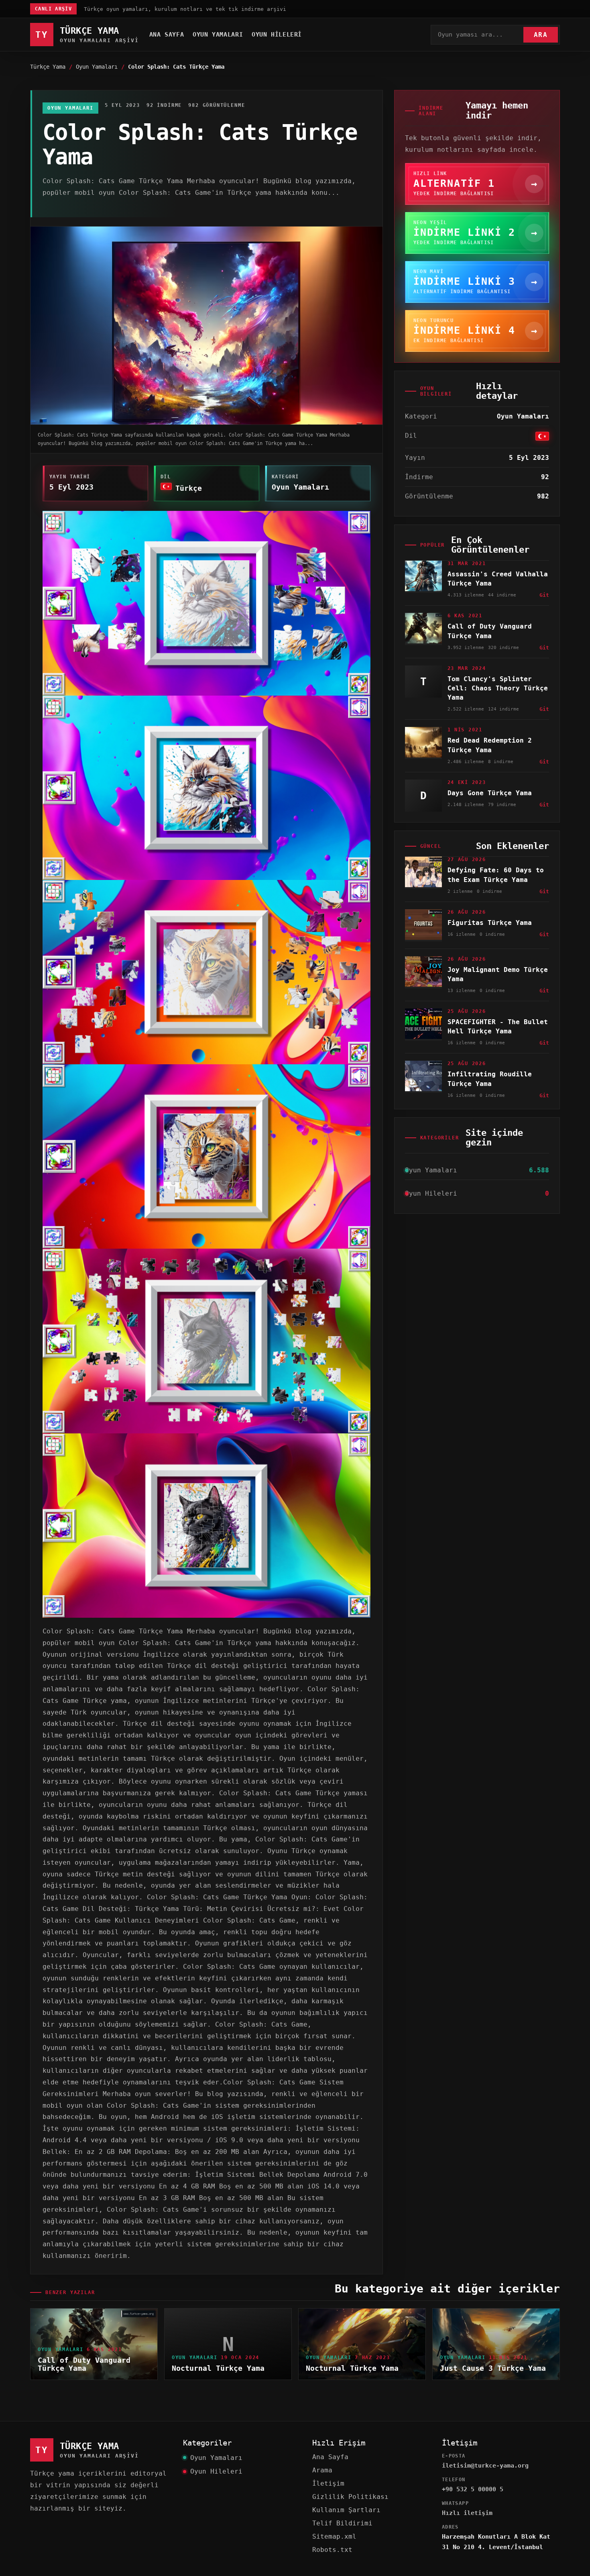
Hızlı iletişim (467, 2513)
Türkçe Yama (48, 67)
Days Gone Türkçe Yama (490, 793)
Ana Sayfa (167, 35)
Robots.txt (332, 2550)
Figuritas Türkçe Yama (490, 923)
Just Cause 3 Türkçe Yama (493, 2368)
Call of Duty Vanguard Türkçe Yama (84, 2364)
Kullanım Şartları (346, 2510)
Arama (322, 2470)
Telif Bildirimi (342, 2523)
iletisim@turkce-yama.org (485, 2466)
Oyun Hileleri (277, 35)
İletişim (328, 2483)
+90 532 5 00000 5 (473, 2489)
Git (544, 595)
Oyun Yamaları (218, 35)
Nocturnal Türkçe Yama (218, 2368)
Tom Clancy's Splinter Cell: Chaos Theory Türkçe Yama (498, 688)
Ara (541, 35)
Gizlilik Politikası (350, 2497)
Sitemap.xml (334, 2536)
